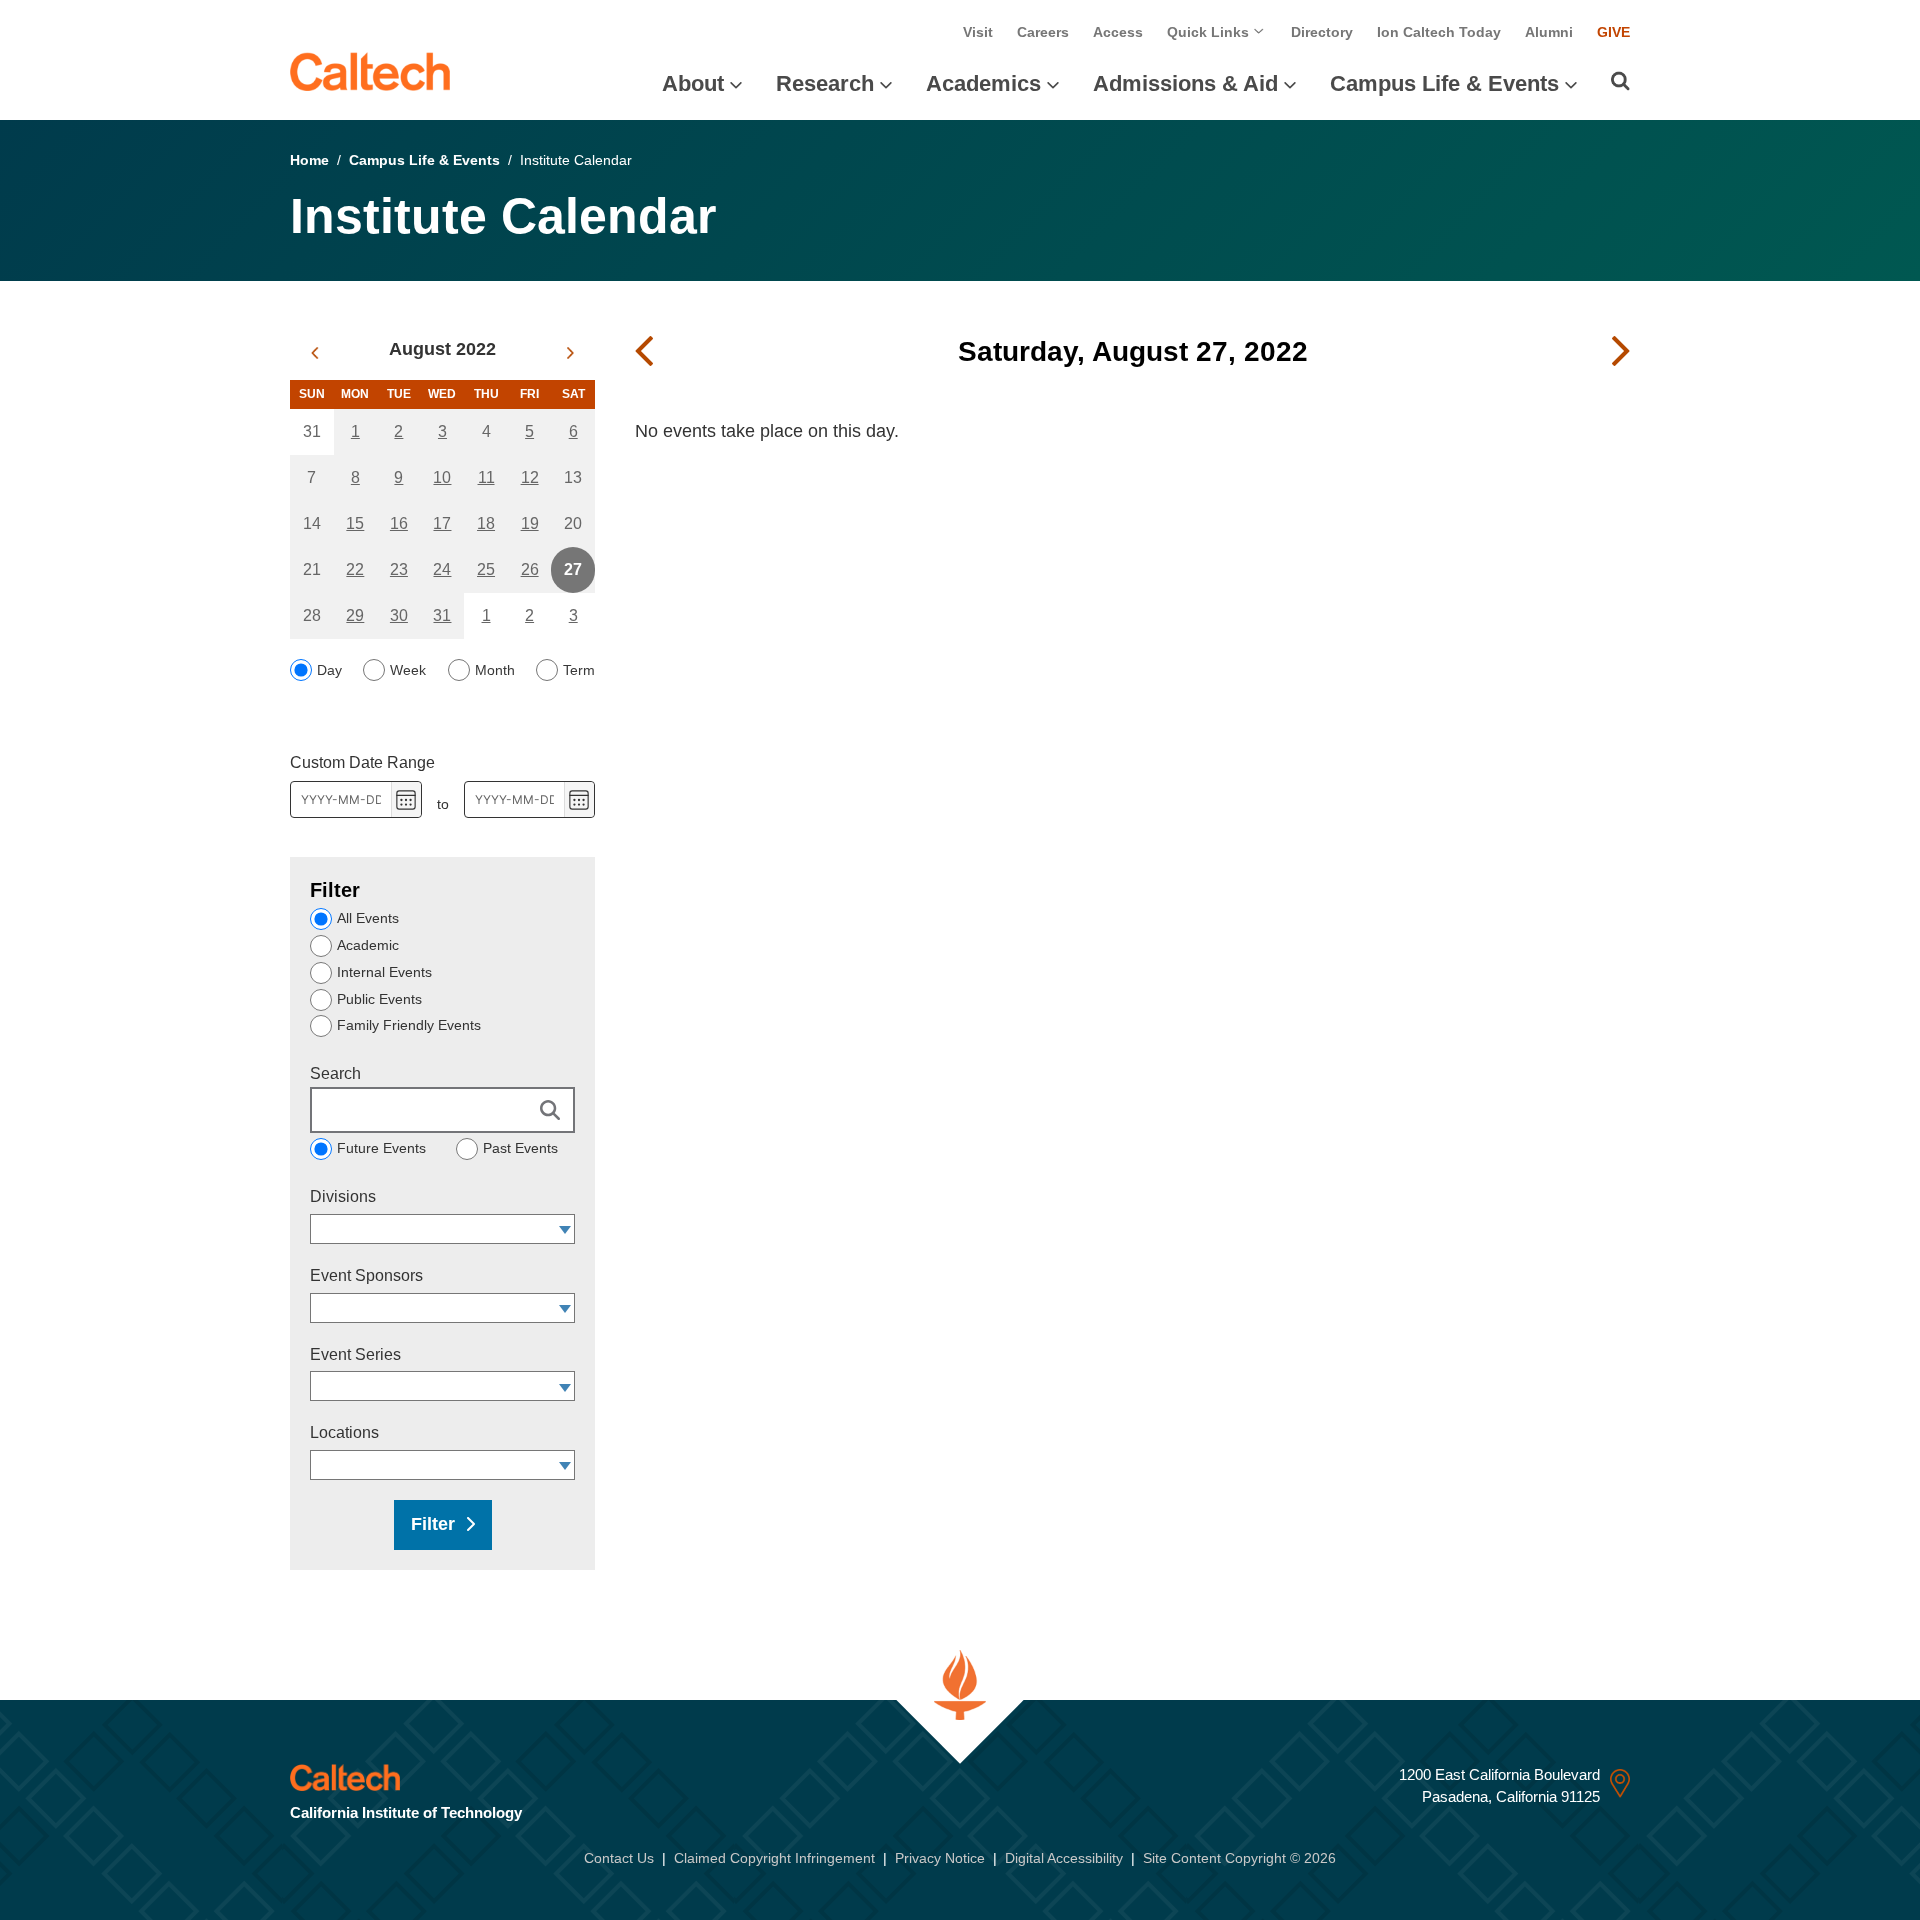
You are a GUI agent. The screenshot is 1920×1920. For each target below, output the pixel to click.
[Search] (1620, 81)
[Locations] (565, 1465)
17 (442, 523)
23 (399, 569)
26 (530, 569)
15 (355, 523)
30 (399, 615)
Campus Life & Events (1444, 83)
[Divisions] (565, 1229)
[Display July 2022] (314, 353)
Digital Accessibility (1064, 1858)
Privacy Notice (940, 1858)
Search (335, 1073)
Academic (368, 945)
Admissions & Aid (1185, 83)
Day (329, 670)
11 (486, 477)
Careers (1043, 32)
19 (530, 523)
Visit (978, 32)
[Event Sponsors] (565, 1308)
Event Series (355, 1354)
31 (442, 615)
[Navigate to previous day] (644, 352)
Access (1118, 32)
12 (530, 477)
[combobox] (433, 1229)
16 (399, 523)
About (693, 83)
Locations (344, 1432)
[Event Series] (565, 1386)
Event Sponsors (366, 1275)
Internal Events (384, 972)
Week (408, 670)
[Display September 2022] (570, 353)
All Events (368, 918)
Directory (1322, 32)
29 (355, 615)
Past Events (520, 1148)
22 (355, 569)
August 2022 (442, 349)
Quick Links (1210, 32)
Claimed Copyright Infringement (774, 1858)
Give (1613, 32)
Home (309, 160)
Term (579, 670)
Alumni (1549, 32)
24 (442, 569)
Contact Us (619, 1858)
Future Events (381, 1148)
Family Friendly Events (409, 1025)
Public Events (379, 999)
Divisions (343, 1196)
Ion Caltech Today (1439, 32)
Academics (983, 83)
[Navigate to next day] (1621, 352)
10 (442, 477)
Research (825, 83)
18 (486, 523)
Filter (433, 1524)
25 (486, 569)
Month (495, 670)
